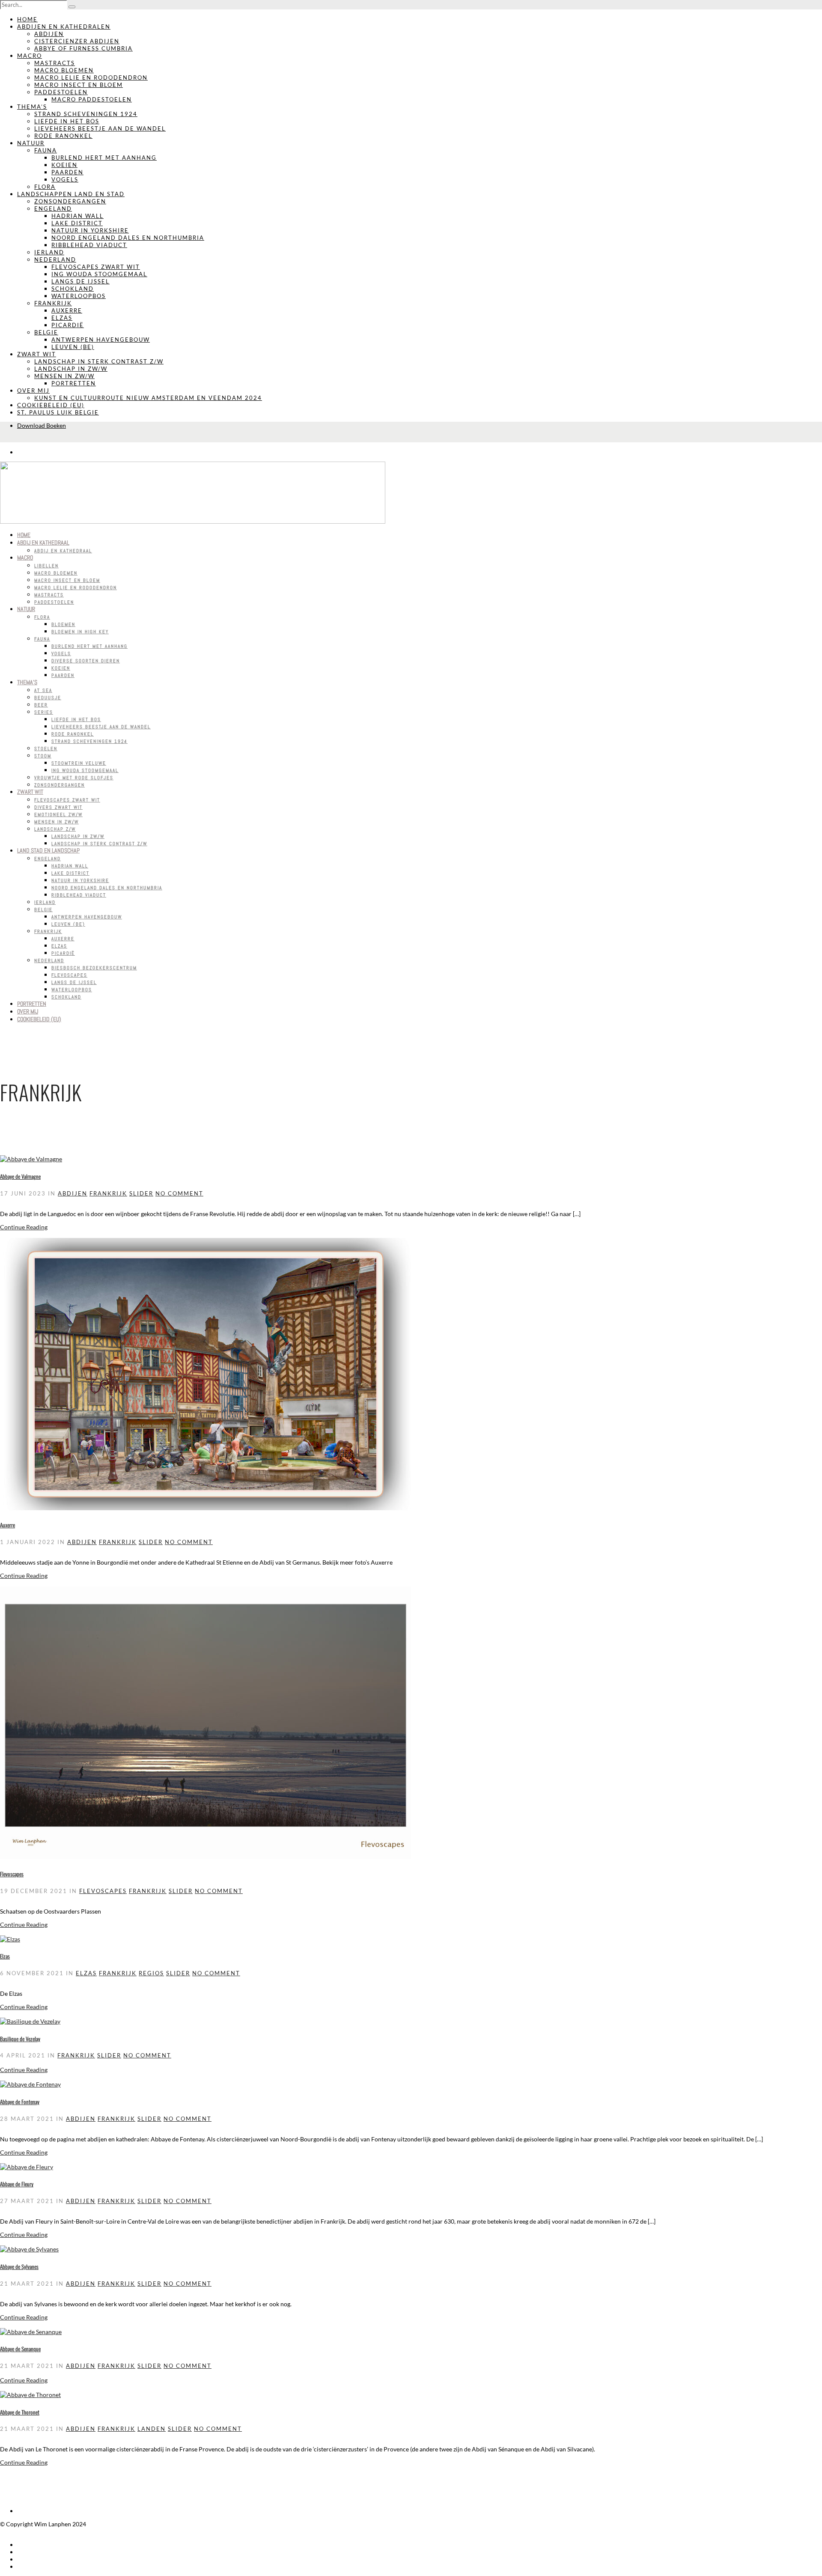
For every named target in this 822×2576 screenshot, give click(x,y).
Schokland (73, 289)
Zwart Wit (37, 354)
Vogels (65, 179)
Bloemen (63, 624)
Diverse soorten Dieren (86, 661)
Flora (45, 187)
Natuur (31, 143)
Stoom (43, 756)
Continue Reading (24, 1227)
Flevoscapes (69, 975)
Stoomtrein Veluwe (79, 763)
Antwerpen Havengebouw (101, 340)
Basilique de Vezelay (20, 2039)
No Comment (179, 1193)
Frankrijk (53, 303)
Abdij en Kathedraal (43, 543)
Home (27, 19)
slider (141, 1193)
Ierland (49, 252)
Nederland (55, 259)
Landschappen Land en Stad (71, 194)
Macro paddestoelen (92, 99)
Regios (151, 1973)
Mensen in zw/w (64, 376)
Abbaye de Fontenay (20, 2102)
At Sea (43, 690)
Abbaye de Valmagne (20, 1176)
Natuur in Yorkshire (90, 230)
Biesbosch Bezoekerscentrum (94, 968)
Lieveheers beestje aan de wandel (100, 128)
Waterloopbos (79, 296)
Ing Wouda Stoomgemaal (99, 274)
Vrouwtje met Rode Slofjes (74, 778)
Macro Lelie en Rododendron (91, 78)
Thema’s (32, 107)
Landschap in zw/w (71, 369)
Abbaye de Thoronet (20, 2412)
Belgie (46, 332)
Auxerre (67, 310)
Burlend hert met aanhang (104, 158)
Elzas (62, 318)
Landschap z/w (55, 829)
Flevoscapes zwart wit (96, 267)
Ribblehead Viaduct (89, 245)
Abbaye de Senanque (20, 2349)
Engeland (53, 209)
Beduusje (48, 698)
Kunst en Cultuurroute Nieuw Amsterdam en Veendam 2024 (148, 398)
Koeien (64, 165)
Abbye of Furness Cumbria (83, 48)
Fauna (46, 150)
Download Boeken (42, 425)
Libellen (46, 566)
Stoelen (46, 748)
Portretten (74, 383)
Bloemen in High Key (80, 632)
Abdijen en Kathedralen (64, 27)
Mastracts (55, 63)
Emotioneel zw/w (58, 814)
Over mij (33, 391)
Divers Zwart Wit (58, 807)
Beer (41, 705)
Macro (30, 56)
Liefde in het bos (67, 121)
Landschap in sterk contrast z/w (99, 361)
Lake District (77, 223)
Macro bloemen (64, 70)
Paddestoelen (61, 92)
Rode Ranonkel (63, 136)
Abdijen (49, 34)
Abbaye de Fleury (17, 2184)
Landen (152, 2429)
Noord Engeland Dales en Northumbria (128, 238)
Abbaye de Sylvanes (19, 2266)
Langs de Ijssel (80, 281)
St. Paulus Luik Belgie (58, 412)
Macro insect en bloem (79, 85)
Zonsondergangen (70, 201)
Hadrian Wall (77, 216)
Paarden (67, 172)
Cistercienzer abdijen (77, 41)
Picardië (68, 325)
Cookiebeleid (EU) (51, 405)
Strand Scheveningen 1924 (86, 114)
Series (44, 712)
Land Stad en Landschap (48, 850)
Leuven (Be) (73, 347)
